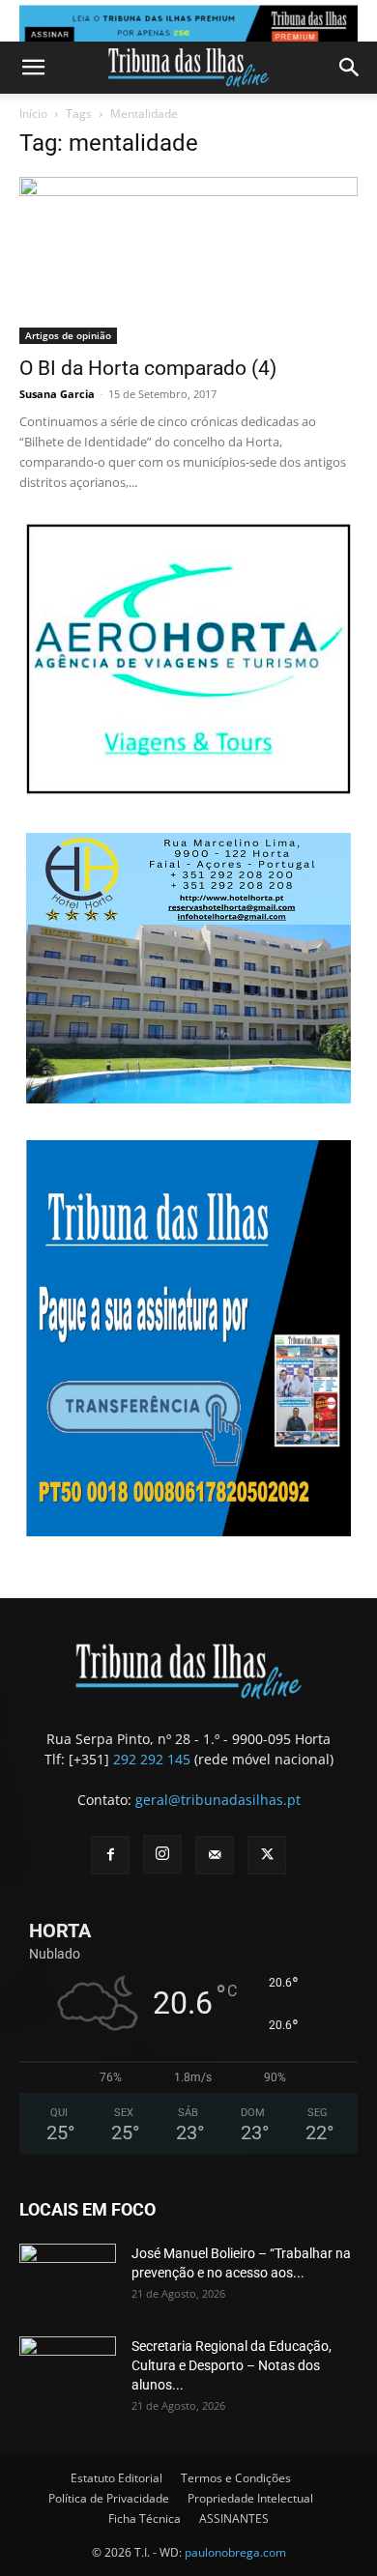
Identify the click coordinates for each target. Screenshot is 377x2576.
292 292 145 (152, 1759)
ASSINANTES (234, 2519)
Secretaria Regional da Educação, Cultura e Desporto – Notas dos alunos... (232, 2365)
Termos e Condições (236, 2478)
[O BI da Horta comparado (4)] (188, 260)
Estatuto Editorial (116, 2478)
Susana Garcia (57, 394)
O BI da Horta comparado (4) (148, 368)
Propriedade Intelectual (250, 2498)
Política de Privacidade (109, 2498)
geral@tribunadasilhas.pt (218, 1800)
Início (33, 114)
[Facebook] (110, 1855)
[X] (267, 1855)
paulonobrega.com (235, 2552)
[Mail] (215, 1855)
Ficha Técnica (145, 2519)
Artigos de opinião (68, 335)
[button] (33, 68)
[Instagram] (162, 1854)
